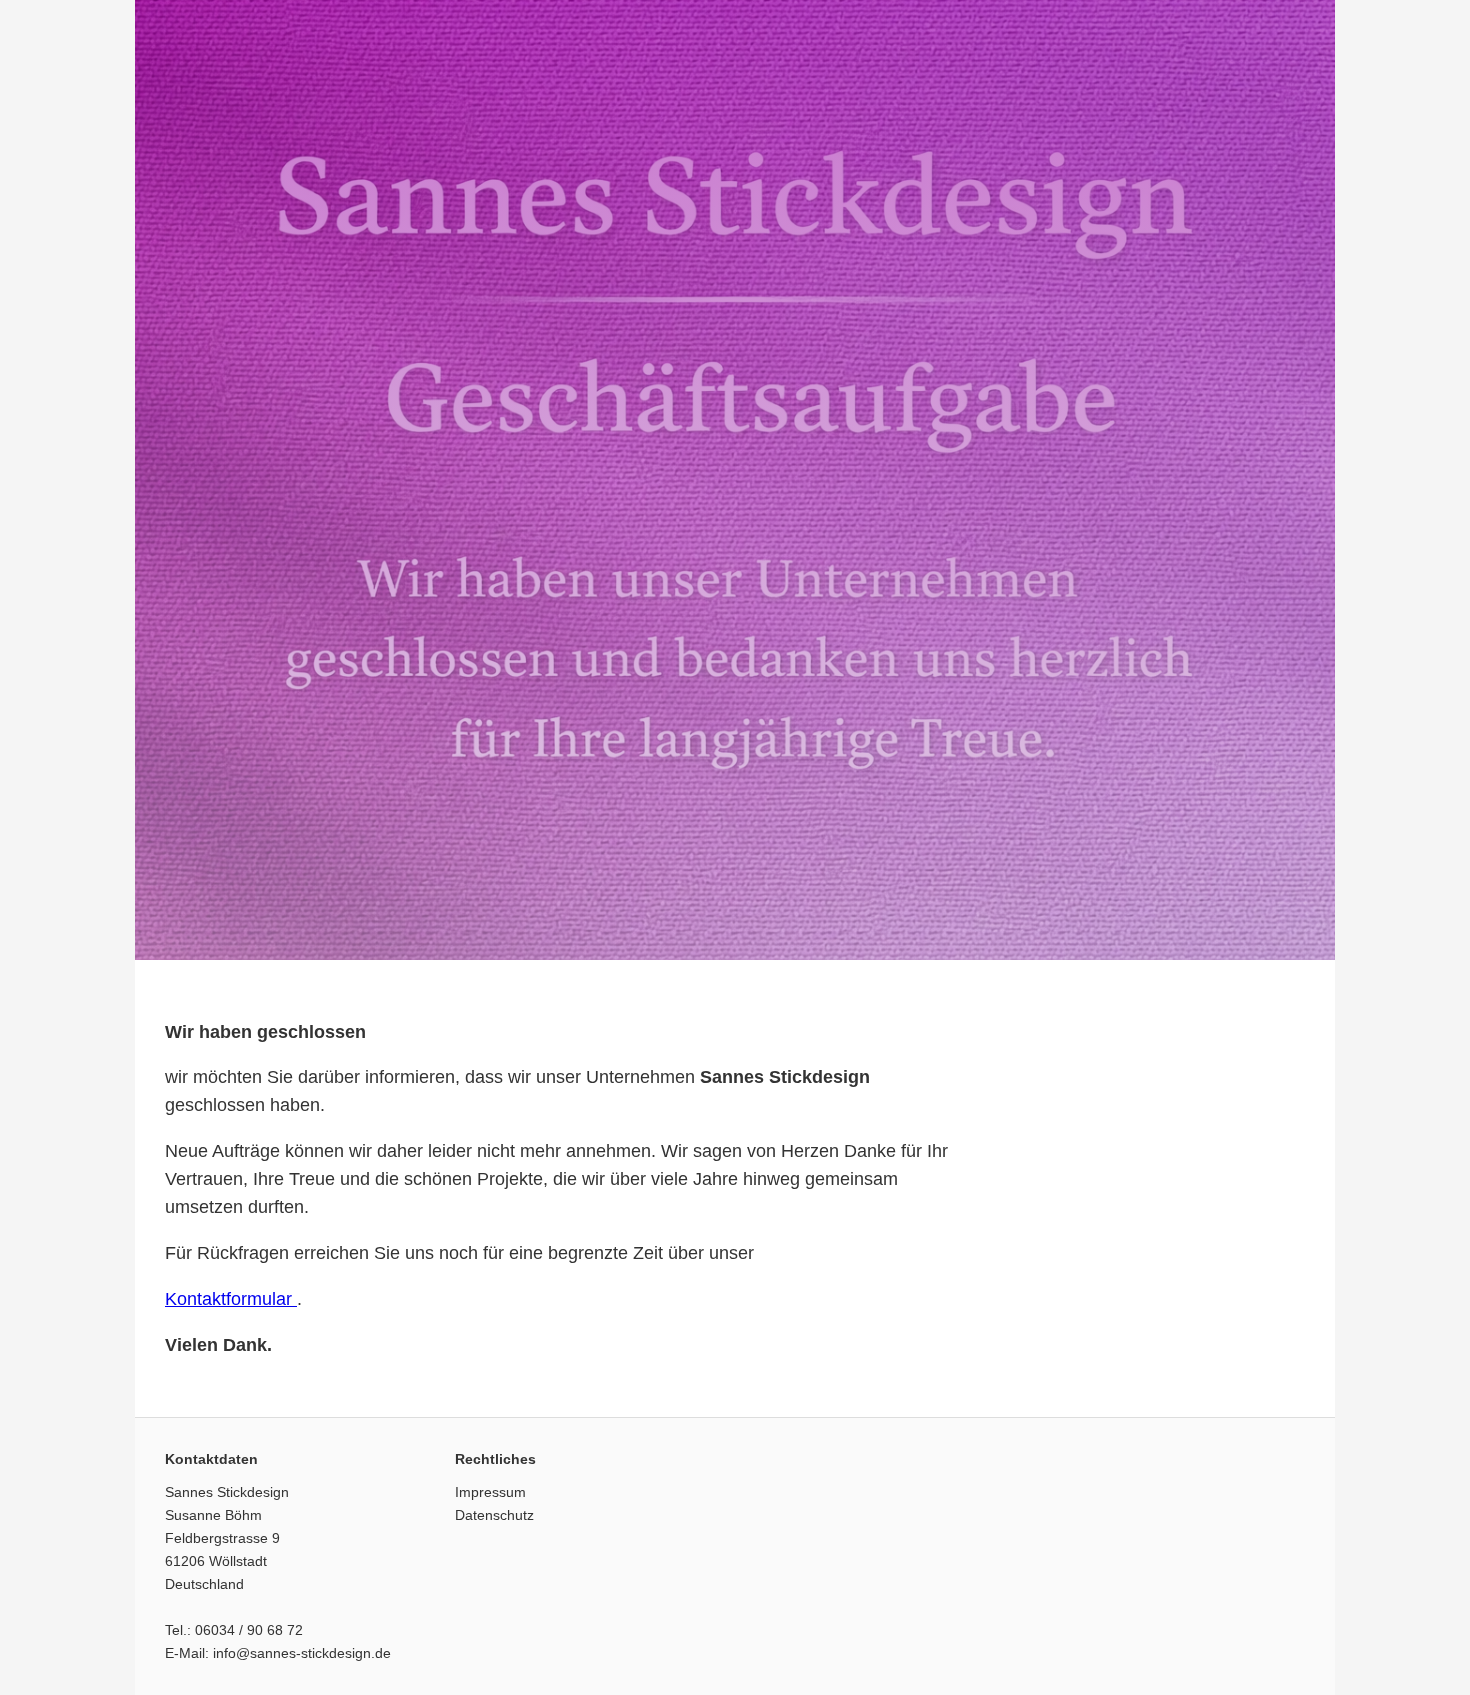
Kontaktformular (231, 1299)
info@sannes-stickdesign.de (302, 1653)
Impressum (490, 1492)
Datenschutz (494, 1515)
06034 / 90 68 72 (249, 1630)
